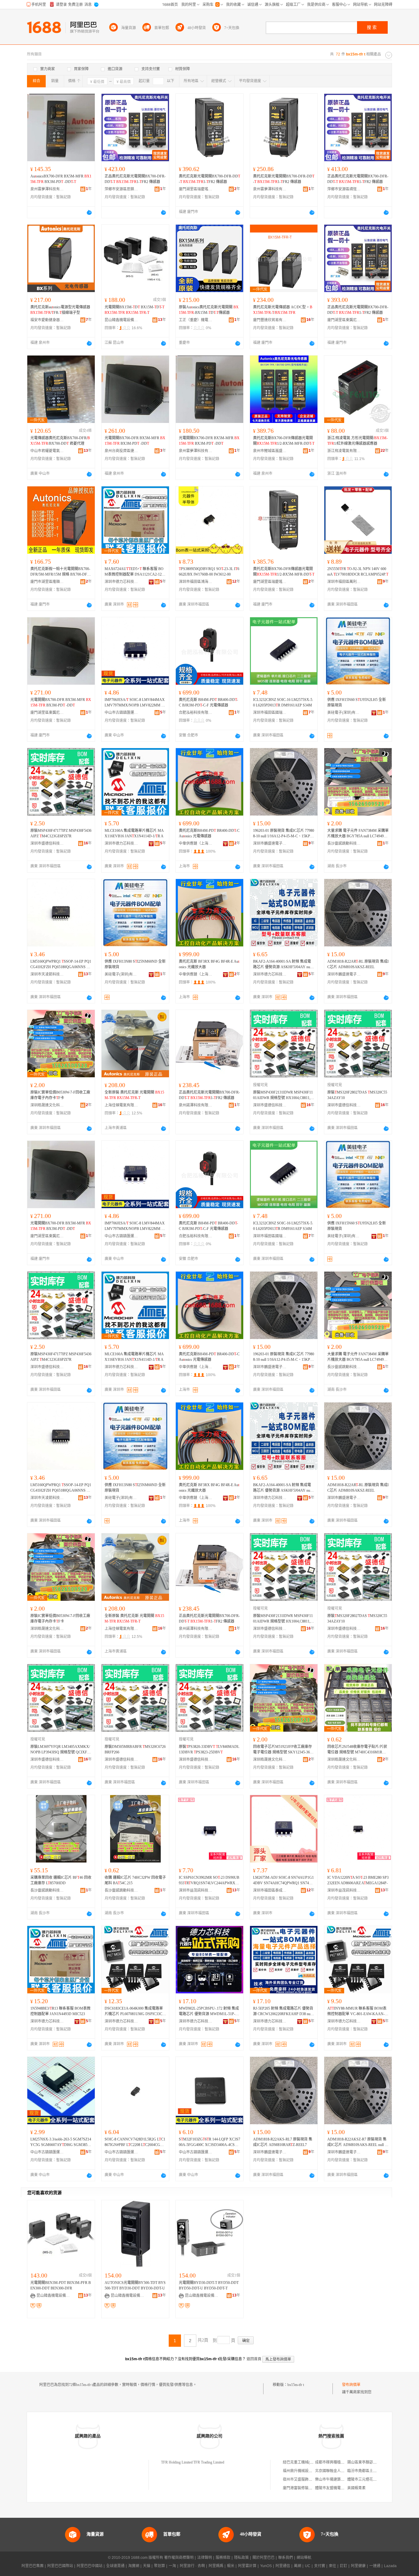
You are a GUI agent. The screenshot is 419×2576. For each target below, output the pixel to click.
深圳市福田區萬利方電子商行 (344, 582)
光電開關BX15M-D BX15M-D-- (135, 310)
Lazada (390, 2566)
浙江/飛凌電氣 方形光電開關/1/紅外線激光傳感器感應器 (357, 441)
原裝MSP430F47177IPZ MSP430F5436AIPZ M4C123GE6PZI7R (61, 833)
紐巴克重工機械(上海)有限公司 (308, 2462)
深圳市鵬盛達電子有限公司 (270, 843)
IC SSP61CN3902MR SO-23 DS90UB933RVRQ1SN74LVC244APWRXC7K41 (209, 1881)
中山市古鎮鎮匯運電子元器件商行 (121, 713)
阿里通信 (283, 2566)
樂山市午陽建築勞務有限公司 (339, 2479)
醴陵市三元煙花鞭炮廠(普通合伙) (374, 2479)
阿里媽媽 (216, 2566)
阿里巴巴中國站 (90, 2566)
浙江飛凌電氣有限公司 (344, 451)
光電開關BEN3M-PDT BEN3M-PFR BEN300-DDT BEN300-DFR (61, 2285)
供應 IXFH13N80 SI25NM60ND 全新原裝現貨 (135, 964)
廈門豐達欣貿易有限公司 (270, 320)
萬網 (298, 2566)
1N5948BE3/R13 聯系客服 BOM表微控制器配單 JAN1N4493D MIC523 (60, 2011)
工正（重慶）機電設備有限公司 (196, 320)
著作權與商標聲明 (179, 2558)
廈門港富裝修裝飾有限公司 (305, 2488)
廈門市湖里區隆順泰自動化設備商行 (47, 582)
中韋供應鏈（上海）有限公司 (196, 843)
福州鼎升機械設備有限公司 (305, 2471)
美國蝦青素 (356, 2488)
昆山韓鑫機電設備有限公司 (121, 320)
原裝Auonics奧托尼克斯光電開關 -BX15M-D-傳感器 (209, 310)
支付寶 (320, 2566)
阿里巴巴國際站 (60, 2566)
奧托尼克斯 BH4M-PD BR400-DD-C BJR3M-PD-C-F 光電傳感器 (208, 702)
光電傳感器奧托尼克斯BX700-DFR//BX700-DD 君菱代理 (60, 441)
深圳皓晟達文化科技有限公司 (47, 1105)
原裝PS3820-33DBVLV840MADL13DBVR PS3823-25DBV (209, 1749)
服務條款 (223, 2558)
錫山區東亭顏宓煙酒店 (366, 2462)
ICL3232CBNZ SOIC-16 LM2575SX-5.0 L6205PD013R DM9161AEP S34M (283, 702)
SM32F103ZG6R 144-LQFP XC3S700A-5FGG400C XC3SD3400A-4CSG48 (209, 2142)
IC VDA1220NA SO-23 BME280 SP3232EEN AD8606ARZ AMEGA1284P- (358, 1880)
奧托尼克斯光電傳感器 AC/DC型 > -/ (283, 310)
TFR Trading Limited (209, 2462)
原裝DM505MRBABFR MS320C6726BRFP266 (135, 1749)
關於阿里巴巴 (263, 2558)
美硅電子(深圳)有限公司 (344, 713)
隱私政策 (241, 2558)
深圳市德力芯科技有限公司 (121, 582)
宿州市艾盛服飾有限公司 (303, 2479)
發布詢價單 (351, 2385)
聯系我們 (286, 2558)
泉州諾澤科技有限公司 (196, 1105)
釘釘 (344, 2566)
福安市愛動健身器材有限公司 (47, 320)
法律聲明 (205, 2558)
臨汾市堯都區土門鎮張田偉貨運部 (375, 2471)
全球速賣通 (115, 2566)
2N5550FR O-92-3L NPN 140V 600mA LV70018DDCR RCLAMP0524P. (358, 572)
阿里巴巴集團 (33, 2566)
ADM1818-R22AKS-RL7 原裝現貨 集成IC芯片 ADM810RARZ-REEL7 (283, 2142)
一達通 (375, 2566)
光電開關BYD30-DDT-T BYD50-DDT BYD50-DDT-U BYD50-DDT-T (209, 2285)
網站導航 (304, 2558)
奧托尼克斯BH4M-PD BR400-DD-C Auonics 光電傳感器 (209, 833)
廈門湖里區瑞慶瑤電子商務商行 (196, 189)
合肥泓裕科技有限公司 (196, 713)
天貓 (147, 2566)
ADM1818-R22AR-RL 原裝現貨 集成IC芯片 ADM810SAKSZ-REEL (358, 964)
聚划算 (160, 2566)
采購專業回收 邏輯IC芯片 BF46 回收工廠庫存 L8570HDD (61, 1880)
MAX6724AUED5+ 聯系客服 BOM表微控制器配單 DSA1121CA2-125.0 (135, 572)
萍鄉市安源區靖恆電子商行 (344, 189)
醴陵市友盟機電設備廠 (333, 2488)
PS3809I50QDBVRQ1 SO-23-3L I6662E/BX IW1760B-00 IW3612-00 (209, 572)
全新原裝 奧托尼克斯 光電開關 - (134, 1095)
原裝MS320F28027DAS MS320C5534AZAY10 (357, 1095)
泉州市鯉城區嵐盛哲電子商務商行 (270, 451)
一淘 (172, 2566)
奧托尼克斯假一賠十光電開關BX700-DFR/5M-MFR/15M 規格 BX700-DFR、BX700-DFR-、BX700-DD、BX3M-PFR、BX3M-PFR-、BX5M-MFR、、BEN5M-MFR (61, 572)
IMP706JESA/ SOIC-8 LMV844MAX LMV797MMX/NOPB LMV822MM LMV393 (135, 703)
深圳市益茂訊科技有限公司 (196, 1890)
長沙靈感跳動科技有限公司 (344, 843)
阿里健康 (358, 2566)
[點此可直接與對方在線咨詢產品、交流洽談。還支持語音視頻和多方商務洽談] (89, 212)
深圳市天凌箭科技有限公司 (47, 974)
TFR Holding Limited (177, 2462)
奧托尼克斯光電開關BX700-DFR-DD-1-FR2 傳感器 (209, 179)
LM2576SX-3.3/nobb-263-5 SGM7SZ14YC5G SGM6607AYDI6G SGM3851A (61, 2142)
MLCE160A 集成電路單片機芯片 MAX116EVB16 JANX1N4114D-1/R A (134, 833)
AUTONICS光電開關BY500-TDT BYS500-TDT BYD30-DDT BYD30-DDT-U (135, 2285)
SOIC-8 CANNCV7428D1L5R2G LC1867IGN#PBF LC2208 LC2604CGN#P (135, 2142)
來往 (333, 2566)
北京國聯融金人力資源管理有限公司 (344, 2471)
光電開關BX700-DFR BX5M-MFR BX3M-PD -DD (135, 441)
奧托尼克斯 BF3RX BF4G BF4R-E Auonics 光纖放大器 (209, 964)
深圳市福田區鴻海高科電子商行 (196, 582)
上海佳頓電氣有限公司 (121, 1105)
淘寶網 (134, 2566)
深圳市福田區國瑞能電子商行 (270, 713)
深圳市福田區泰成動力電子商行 (270, 1890)
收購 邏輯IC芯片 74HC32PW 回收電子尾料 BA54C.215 (135, 1880)
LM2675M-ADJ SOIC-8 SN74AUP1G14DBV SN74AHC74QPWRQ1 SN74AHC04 (284, 1881)
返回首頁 (254, 2359)
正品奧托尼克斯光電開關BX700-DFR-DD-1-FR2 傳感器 (135, 179)
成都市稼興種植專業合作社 (337, 2462)
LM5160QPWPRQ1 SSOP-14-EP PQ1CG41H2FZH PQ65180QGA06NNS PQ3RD (61, 965)
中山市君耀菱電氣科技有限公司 (47, 451)
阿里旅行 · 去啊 (192, 2566)
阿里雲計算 (247, 2566)
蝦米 (231, 2566)
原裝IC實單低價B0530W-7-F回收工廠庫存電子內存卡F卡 (60, 1095)
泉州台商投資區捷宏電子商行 (121, 451)
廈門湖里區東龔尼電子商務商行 (344, 320)
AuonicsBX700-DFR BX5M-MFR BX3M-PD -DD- (61, 179)
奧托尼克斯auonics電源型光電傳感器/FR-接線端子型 (60, 310)
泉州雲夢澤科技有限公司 (47, 189)
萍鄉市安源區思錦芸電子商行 (121, 189)
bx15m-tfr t (296, 2385)
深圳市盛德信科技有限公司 (47, 843)
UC (308, 2566)
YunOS (266, 2566)
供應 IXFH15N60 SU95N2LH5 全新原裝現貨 (357, 702)
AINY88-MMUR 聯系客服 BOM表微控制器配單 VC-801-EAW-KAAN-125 (358, 2011)
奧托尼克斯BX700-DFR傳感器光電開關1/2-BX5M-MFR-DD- (284, 441)
